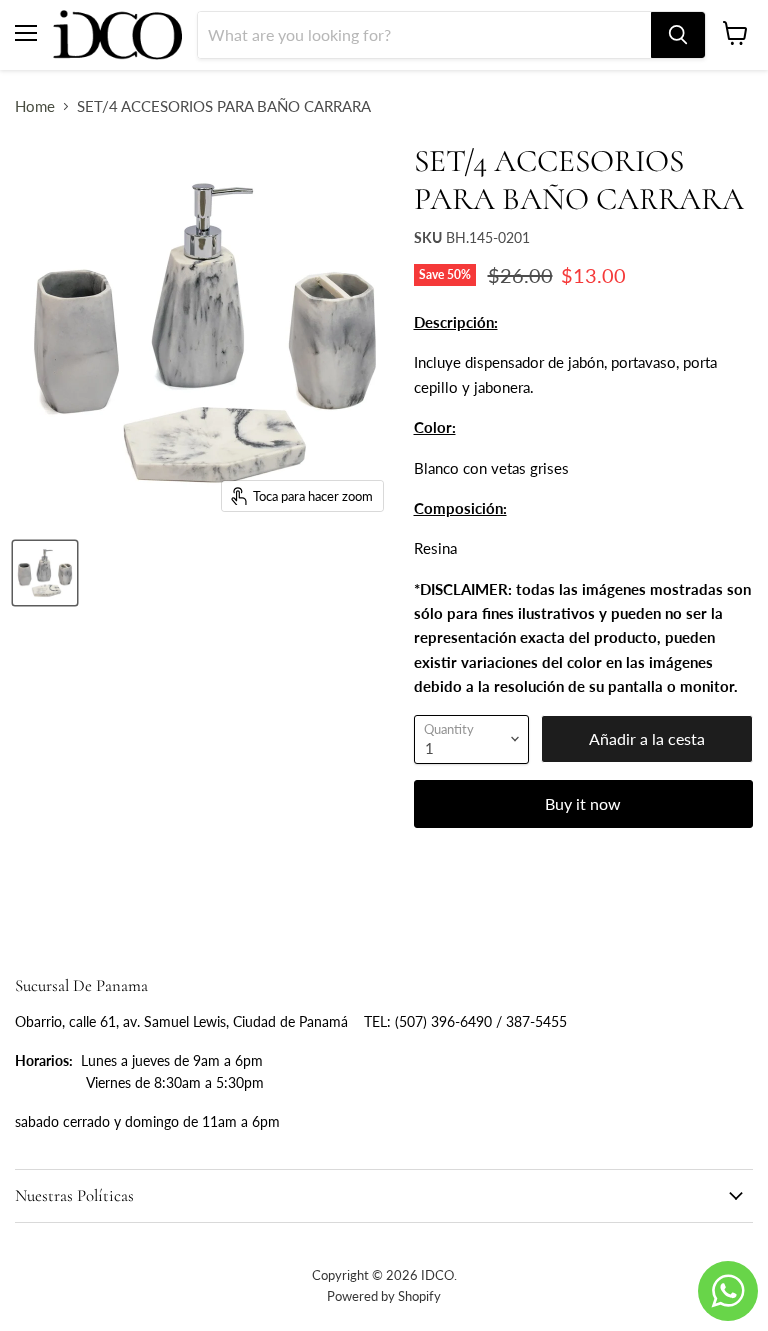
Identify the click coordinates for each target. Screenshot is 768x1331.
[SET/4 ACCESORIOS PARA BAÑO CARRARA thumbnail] (45, 573)
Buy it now (583, 803)
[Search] (678, 35)
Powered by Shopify (384, 1296)
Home (35, 106)
